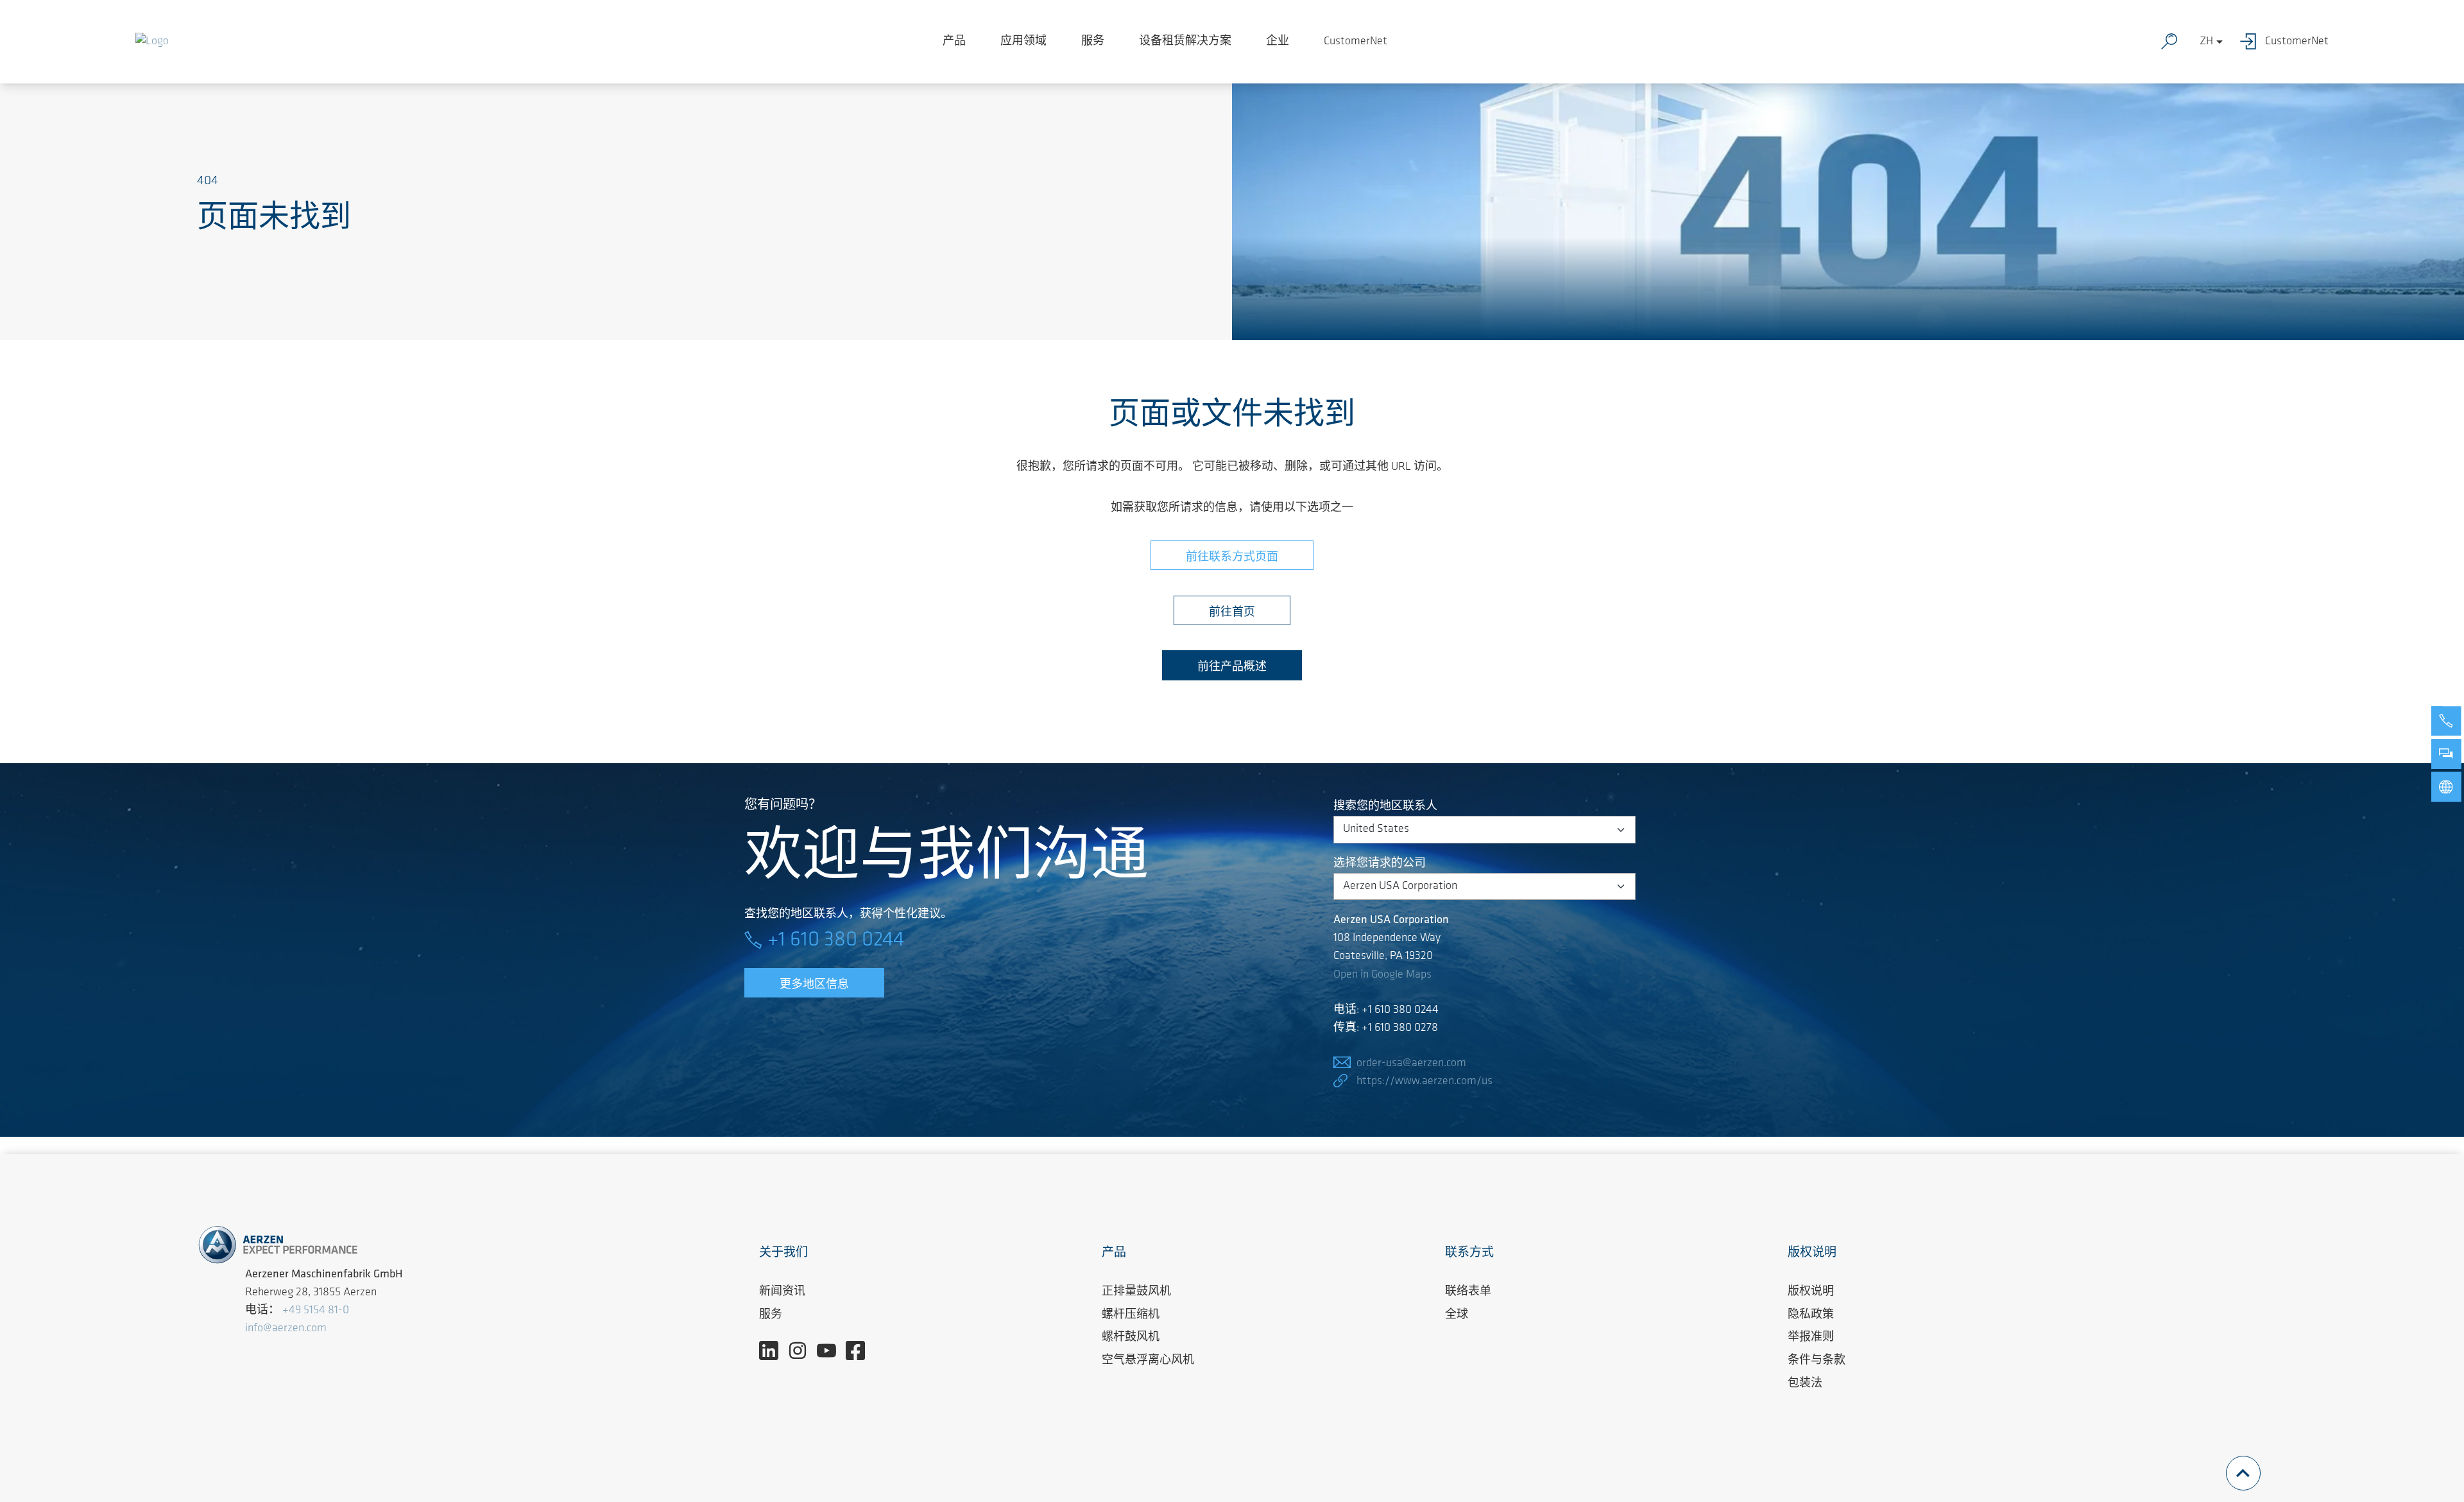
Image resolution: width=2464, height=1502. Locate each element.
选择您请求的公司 (1380, 864)
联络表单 (1468, 1292)
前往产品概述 (1232, 668)
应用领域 (1023, 42)
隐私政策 (1811, 1315)
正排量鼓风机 (1136, 1292)
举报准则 (1811, 1338)
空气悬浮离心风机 (1148, 1361)
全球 (1457, 1315)
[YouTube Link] (831, 1351)
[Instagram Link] (802, 1351)
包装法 (1805, 1384)
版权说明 (1811, 1292)
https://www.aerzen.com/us (1425, 1082)
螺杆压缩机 (1131, 1315)
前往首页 (1232, 613)
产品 (954, 42)
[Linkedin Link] (774, 1351)
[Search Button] (2172, 42)
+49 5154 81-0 (316, 1311)
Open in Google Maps (1382, 975)
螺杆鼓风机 (1131, 1338)
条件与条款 (1817, 1361)
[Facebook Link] (860, 1351)
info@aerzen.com (286, 1329)
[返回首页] (152, 42)
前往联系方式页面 (1232, 558)
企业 (1278, 42)
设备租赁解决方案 (1185, 42)
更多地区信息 (814, 985)
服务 (1093, 42)
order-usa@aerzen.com (1411, 1064)
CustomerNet (1356, 42)
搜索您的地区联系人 (1385, 807)
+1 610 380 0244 (836, 940)
